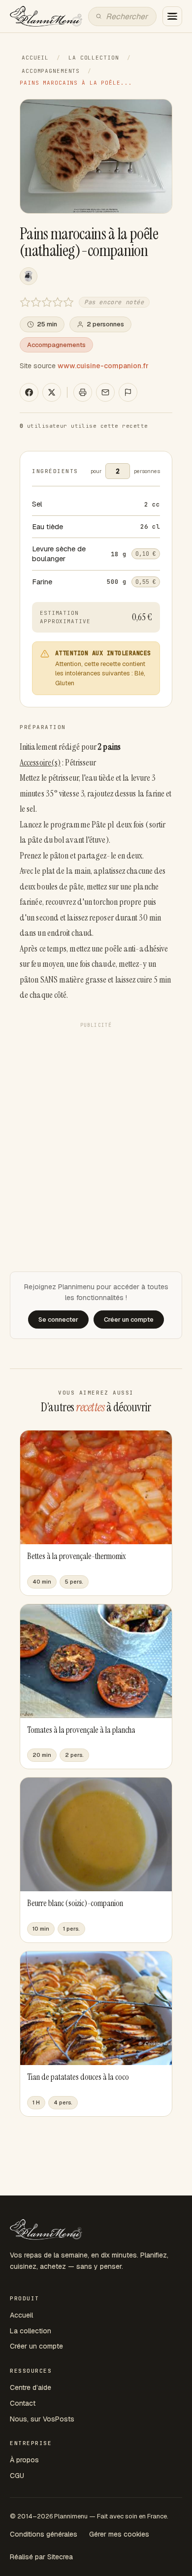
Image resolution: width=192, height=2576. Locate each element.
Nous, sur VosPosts (42, 2419)
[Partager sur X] (52, 392)
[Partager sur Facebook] (29, 392)
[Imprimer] (83, 392)
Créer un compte (36, 2346)
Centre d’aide (31, 2387)
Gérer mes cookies (119, 2534)
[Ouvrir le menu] (172, 16)
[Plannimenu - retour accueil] (46, 2229)
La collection (94, 58)
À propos (24, 2460)
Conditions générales (44, 2534)
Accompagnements (51, 71)
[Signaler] (128, 392)
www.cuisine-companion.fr (103, 366)
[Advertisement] (96, 1128)
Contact (23, 2403)
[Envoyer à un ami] (105, 392)
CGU (17, 2476)
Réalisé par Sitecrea (41, 2557)
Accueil (35, 58)
